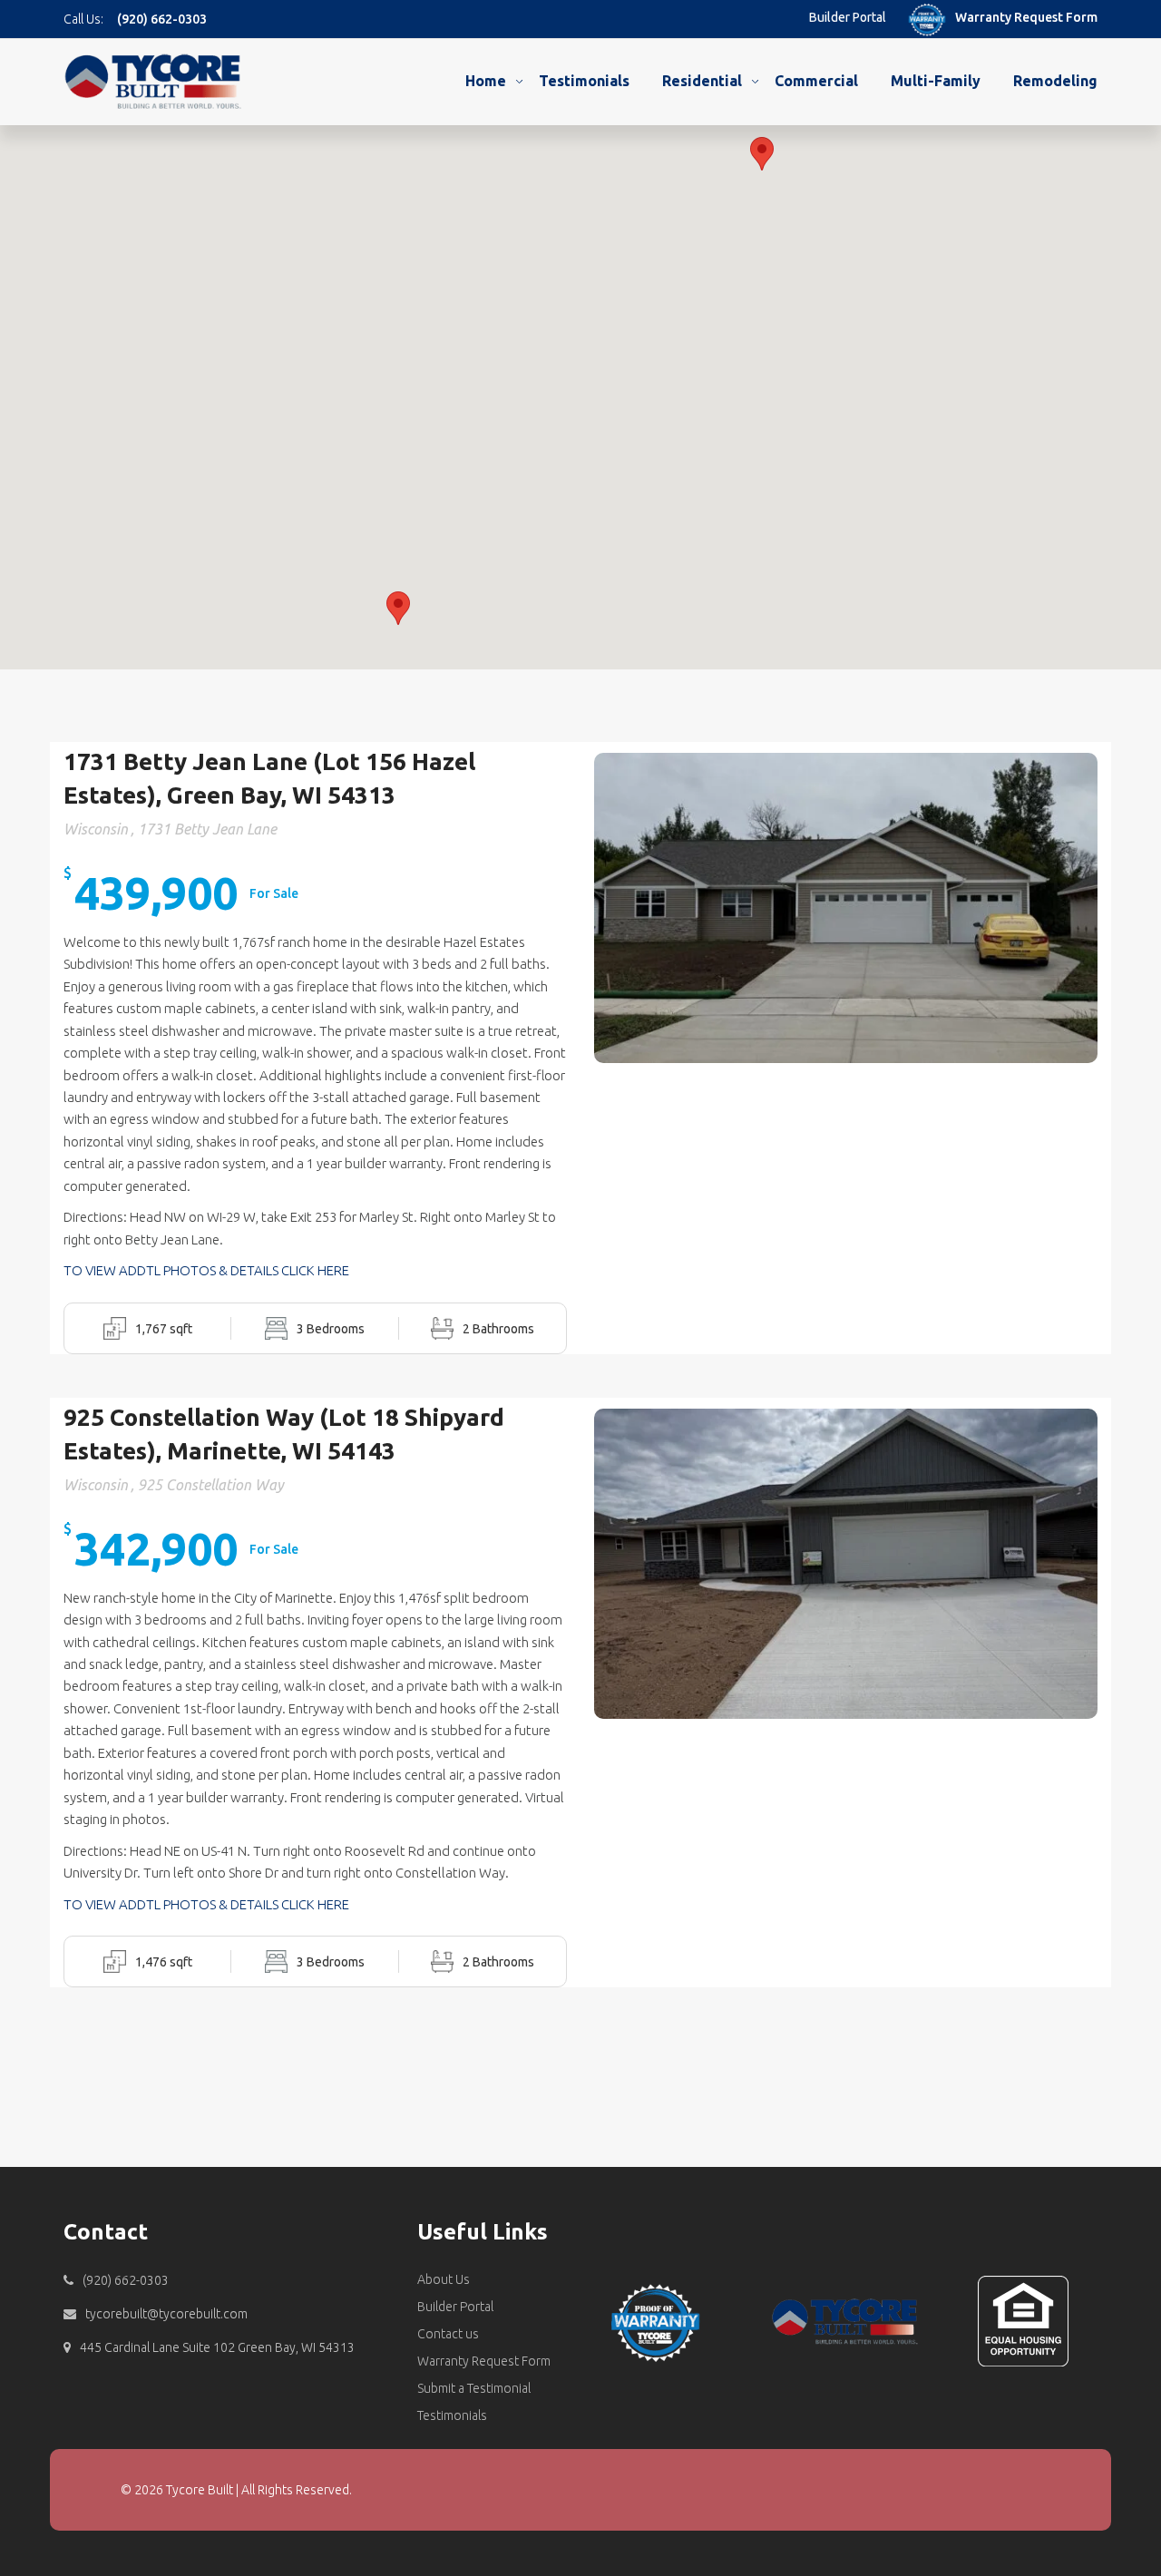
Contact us (448, 2334)
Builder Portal (848, 17)
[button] (398, 608)
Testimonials (584, 81)
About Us (444, 2279)
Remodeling (1055, 81)
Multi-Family (936, 81)
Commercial (816, 81)
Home (486, 81)
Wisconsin (96, 829)
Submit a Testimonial (474, 2388)
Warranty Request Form (1026, 17)
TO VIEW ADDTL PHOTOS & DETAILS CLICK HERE (206, 1270)
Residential (702, 81)
